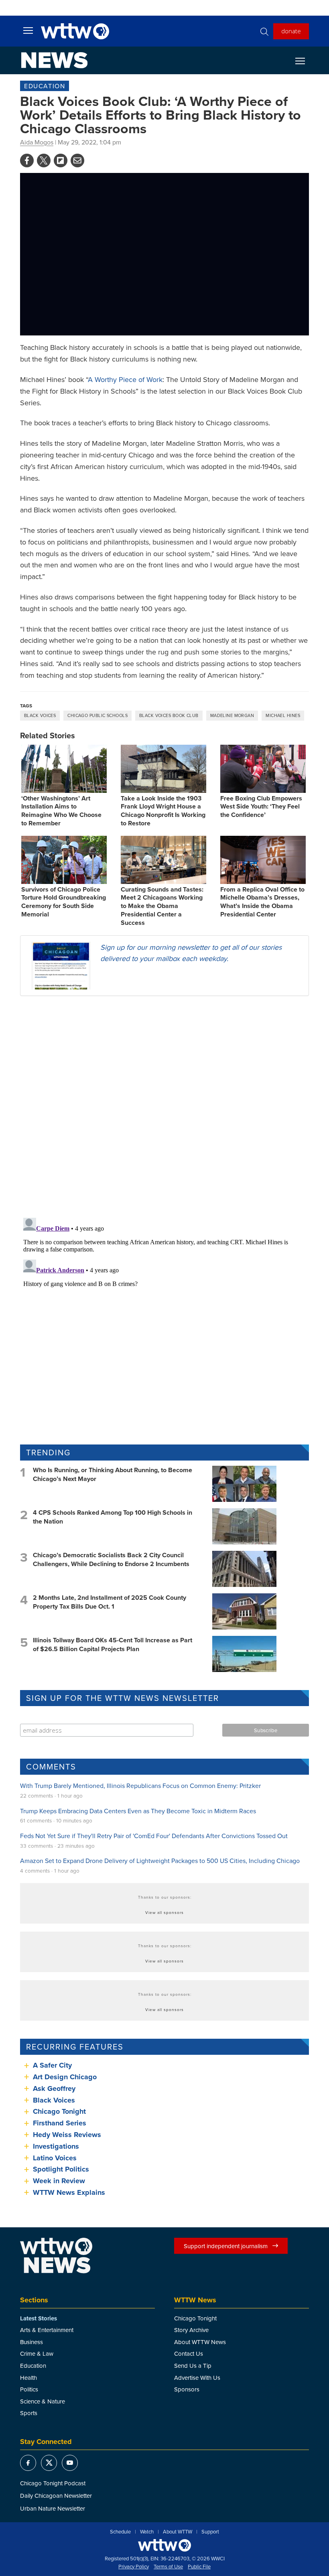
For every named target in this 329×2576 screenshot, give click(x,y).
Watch (147, 2532)
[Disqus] (164, 1106)
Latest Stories (39, 2318)
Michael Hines (283, 715)
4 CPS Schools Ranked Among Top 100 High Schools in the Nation (113, 1517)
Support (210, 2532)
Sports (29, 2413)
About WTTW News (200, 2342)
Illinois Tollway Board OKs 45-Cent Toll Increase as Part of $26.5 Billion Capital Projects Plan (113, 1645)
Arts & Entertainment (47, 2330)
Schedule (120, 2532)
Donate (291, 31)
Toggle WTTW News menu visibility (304, 61)
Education (45, 86)
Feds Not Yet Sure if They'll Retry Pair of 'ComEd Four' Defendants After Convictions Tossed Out (154, 1836)
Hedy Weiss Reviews (67, 2135)
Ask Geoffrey (54, 2088)
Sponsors (187, 2389)
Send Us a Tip (193, 2366)
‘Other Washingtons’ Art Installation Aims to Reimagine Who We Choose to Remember (61, 811)
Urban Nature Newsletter (53, 2508)
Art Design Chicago (65, 2077)
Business (31, 2342)
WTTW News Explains (70, 2192)
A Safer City (52, 2065)
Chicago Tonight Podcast (53, 2483)
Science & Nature (43, 2401)
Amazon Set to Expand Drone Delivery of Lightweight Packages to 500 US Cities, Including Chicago (160, 1861)
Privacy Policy (134, 2567)
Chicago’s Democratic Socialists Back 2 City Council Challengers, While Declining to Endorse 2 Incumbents (111, 1559)
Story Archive (191, 2330)
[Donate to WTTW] (164, 2545)
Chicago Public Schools (97, 715)
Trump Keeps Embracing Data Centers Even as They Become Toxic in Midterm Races (138, 1811)
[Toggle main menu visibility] (28, 30)
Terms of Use (168, 2567)
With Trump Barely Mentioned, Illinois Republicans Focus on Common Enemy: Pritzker (140, 1786)
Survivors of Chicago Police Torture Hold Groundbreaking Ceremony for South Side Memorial (64, 902)
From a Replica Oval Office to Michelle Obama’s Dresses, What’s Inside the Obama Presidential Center (262, 902)
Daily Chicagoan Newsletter (56, 2496)
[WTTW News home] (54, 60)
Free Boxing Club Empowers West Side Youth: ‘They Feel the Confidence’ (261, 807)
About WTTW (178, 2532)
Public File (199, 2567)
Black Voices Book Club (169, 715)
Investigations (56, 2146)
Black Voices (40, 715)
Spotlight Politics (61, 2169)
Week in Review (59, 2181)
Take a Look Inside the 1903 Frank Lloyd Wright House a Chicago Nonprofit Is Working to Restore (163, 811)
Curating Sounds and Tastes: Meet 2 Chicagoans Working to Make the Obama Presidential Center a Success (162, 906)
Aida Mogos (37, 142)
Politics (29, 2389)
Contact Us (189, 2354)
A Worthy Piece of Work (125, 379)
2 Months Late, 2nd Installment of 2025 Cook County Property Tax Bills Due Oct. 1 (110, 1602)
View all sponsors (164, 1912)
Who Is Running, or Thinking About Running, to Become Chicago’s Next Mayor (113, 1474)
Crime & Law (37, 2354)
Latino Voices (55, 2158)
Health (28, 2378)
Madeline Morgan (232, 715)
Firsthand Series (60, 2123)
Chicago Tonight (59, 2111)
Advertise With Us (197, 2378)
